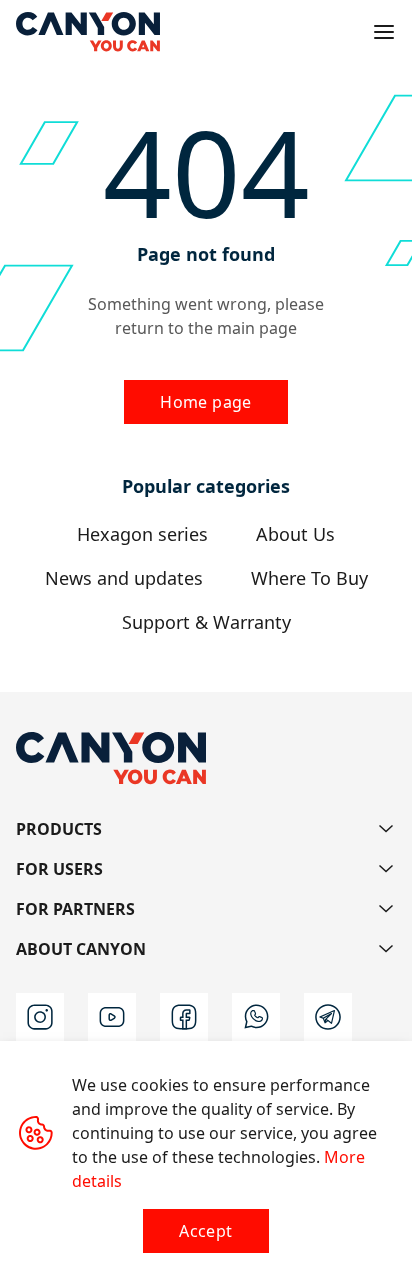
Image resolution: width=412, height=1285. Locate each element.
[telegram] (328, 1017)
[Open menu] (384, 32)
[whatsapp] (256, 1017)
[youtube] (112, 1017)
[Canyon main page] (88, 32)
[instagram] (40, 1017)
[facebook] (184, 1017)
